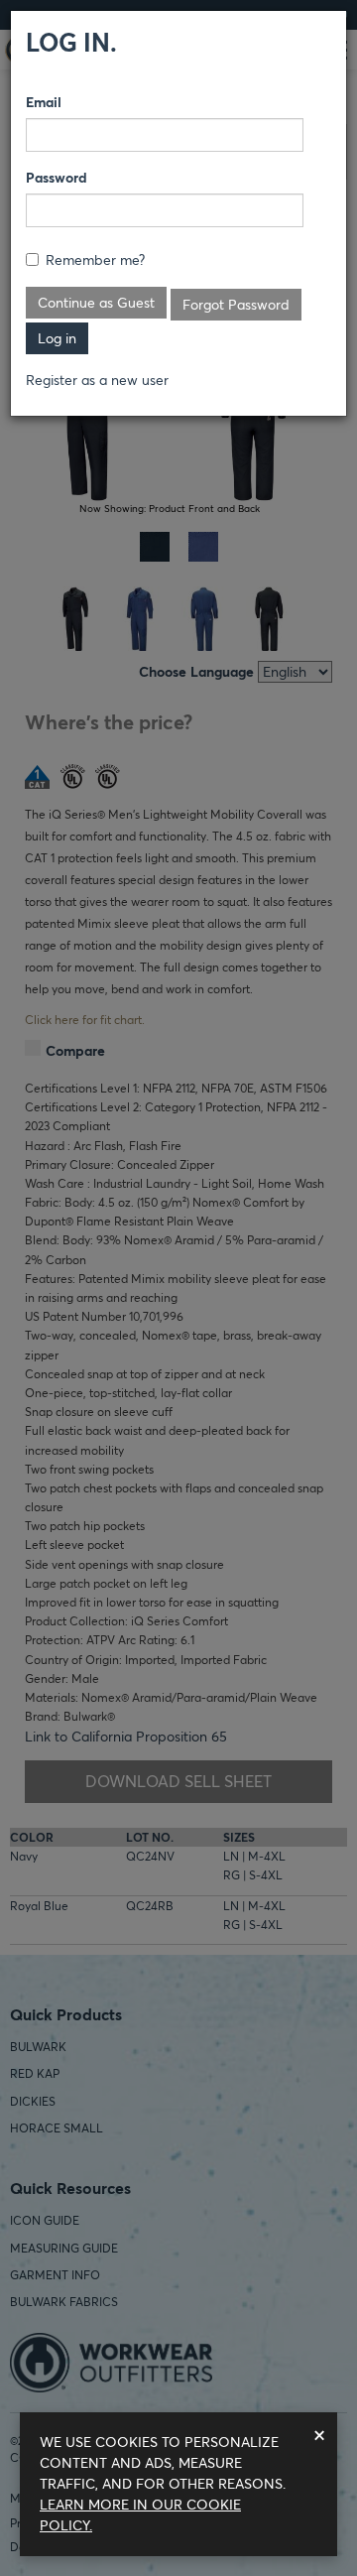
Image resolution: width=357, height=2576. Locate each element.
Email (44, 102)
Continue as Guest (96, 303)
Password (57, 178)
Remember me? (95, 260)
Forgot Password (236, 305)
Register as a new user (97, 380)
